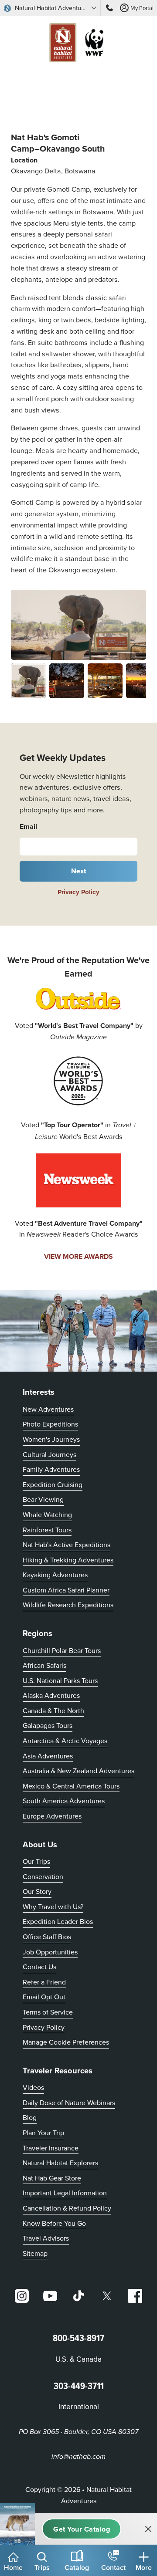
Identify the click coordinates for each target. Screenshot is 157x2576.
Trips (42, 2568)
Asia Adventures (48, 1756)
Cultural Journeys (49, 1454)
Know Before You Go (54, 2223)
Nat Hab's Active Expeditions (67, 1545)
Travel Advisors (46, 2238)
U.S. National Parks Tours (60, 1680)
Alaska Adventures (51, 1695)
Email (28, 827)
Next (79, 871)
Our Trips (36, 1861)
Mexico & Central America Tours (71, 1786)
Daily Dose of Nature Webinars (69, 2103)
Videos (33, 2087)
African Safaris (44, 1665)
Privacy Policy (78, 892)
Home (13, 2568)
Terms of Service (48, 2012)
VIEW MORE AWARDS (78, 1256)
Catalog (77, 2568)
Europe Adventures (52, 1816)
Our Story (37, 1891)
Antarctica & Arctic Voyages (65, 1741)
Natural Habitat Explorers (60, 2163)
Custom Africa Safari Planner (66, 1590)
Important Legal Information (65, 2193)
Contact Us (39, 1967)
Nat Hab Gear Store (52, 2178)
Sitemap (35, 2253)
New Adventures (48, 1409)
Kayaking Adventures (55, 1575)
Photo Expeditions (50, 1424)
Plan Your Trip (43, 2133)
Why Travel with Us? (53, 1907)
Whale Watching (47, 1514)
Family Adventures (51, 1469)
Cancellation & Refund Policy (67, 2208)
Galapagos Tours (48, 1725)
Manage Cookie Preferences (66, 2042)
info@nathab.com (78, 2457)
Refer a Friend (44, 1982)
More (144, 2568)
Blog (30, 2117)
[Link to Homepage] (78, 44)
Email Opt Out (44, 1996)
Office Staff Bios (47, 1937)
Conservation (43, 1876)
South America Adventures (64, 1801)
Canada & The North (53, 1711)
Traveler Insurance (51, 2148)
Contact (113, 2568)
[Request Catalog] (82, 2529)
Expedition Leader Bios (58, 1921)
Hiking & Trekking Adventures (68, 1560)
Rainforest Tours (47, 1530)
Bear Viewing (43, 1499)
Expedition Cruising (53, 1484)
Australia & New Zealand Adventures (78, 1771)
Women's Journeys (51, 1439)
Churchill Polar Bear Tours (62, 1650)
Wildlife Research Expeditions (68, 1605)
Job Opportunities (50, 1952)
